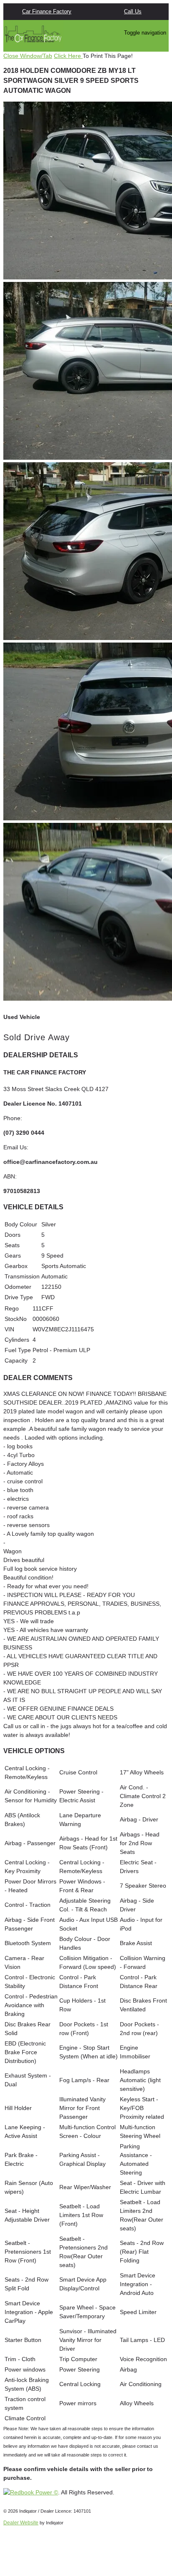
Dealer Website (21, 2523)
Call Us (133, 11)
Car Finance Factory (47, 11)
